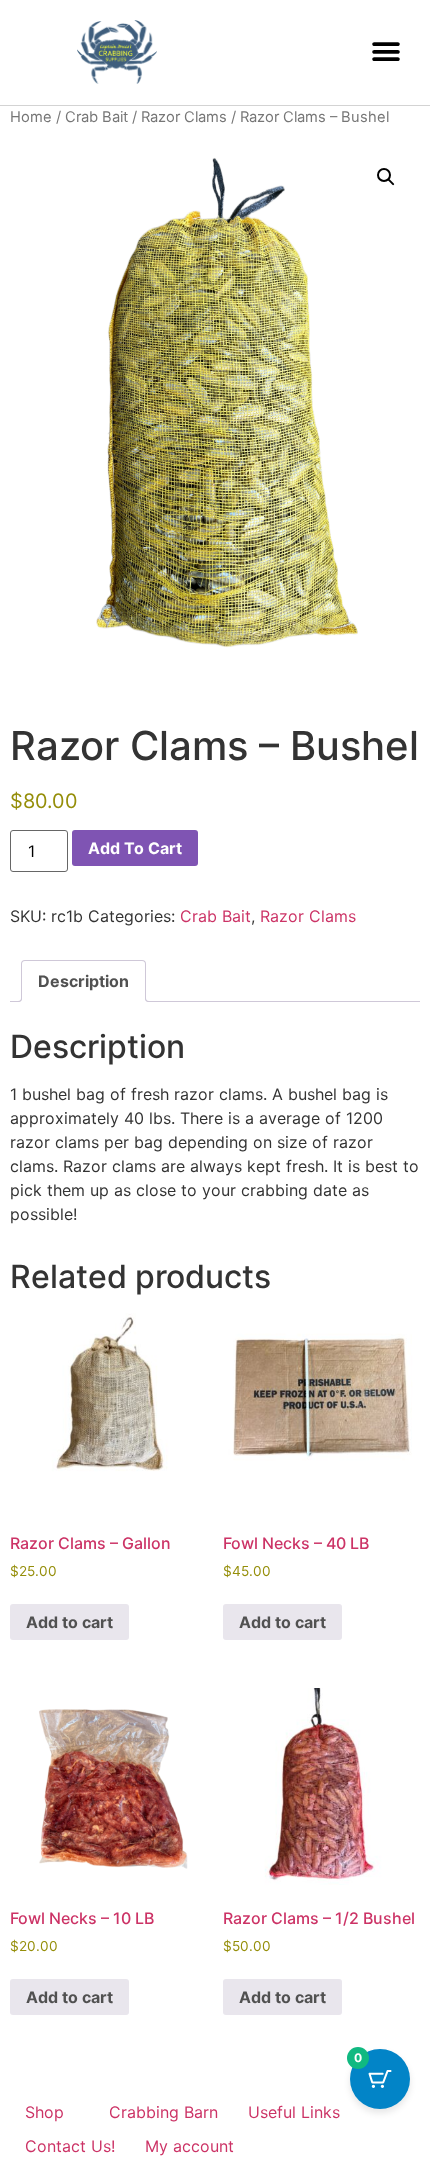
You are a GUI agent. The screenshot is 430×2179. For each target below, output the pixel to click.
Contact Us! (70, 2146)
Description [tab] (83, 981)
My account (189, 2146)
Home (31, 117)
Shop (44, 2112)
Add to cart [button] (69, 1622)
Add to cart (135, 848)
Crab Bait (96, 117)
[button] (385, 52)
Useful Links (294, 2112)
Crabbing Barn (163, 2112)
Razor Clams (184, 117)
